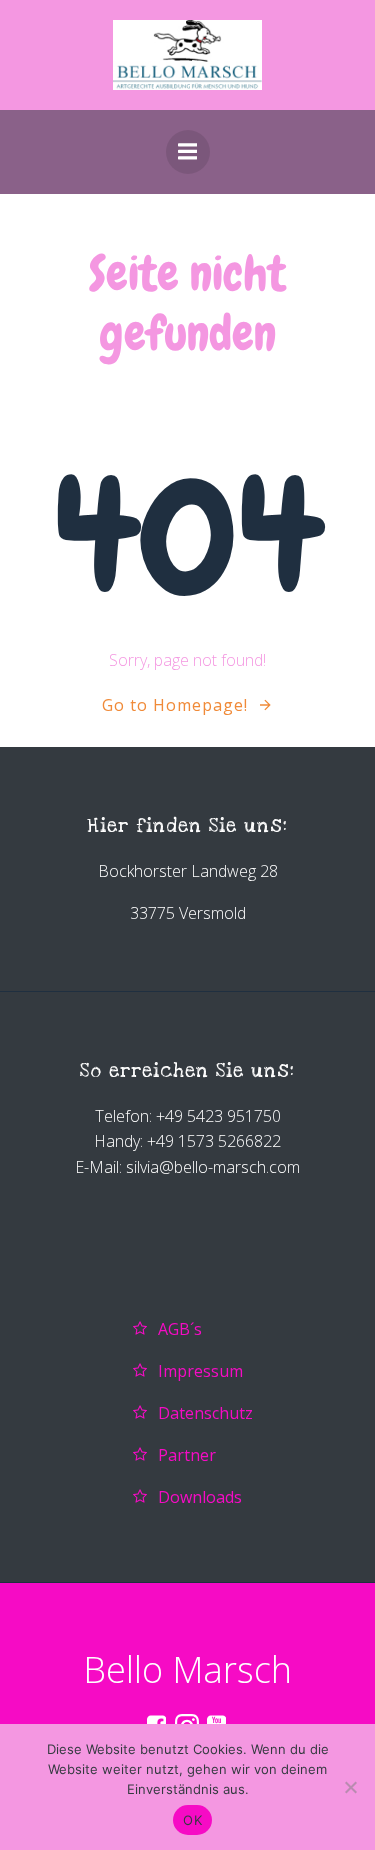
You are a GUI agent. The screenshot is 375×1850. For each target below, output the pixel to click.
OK (192, 1820)
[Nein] (350, 1787)
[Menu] (188, 152)
